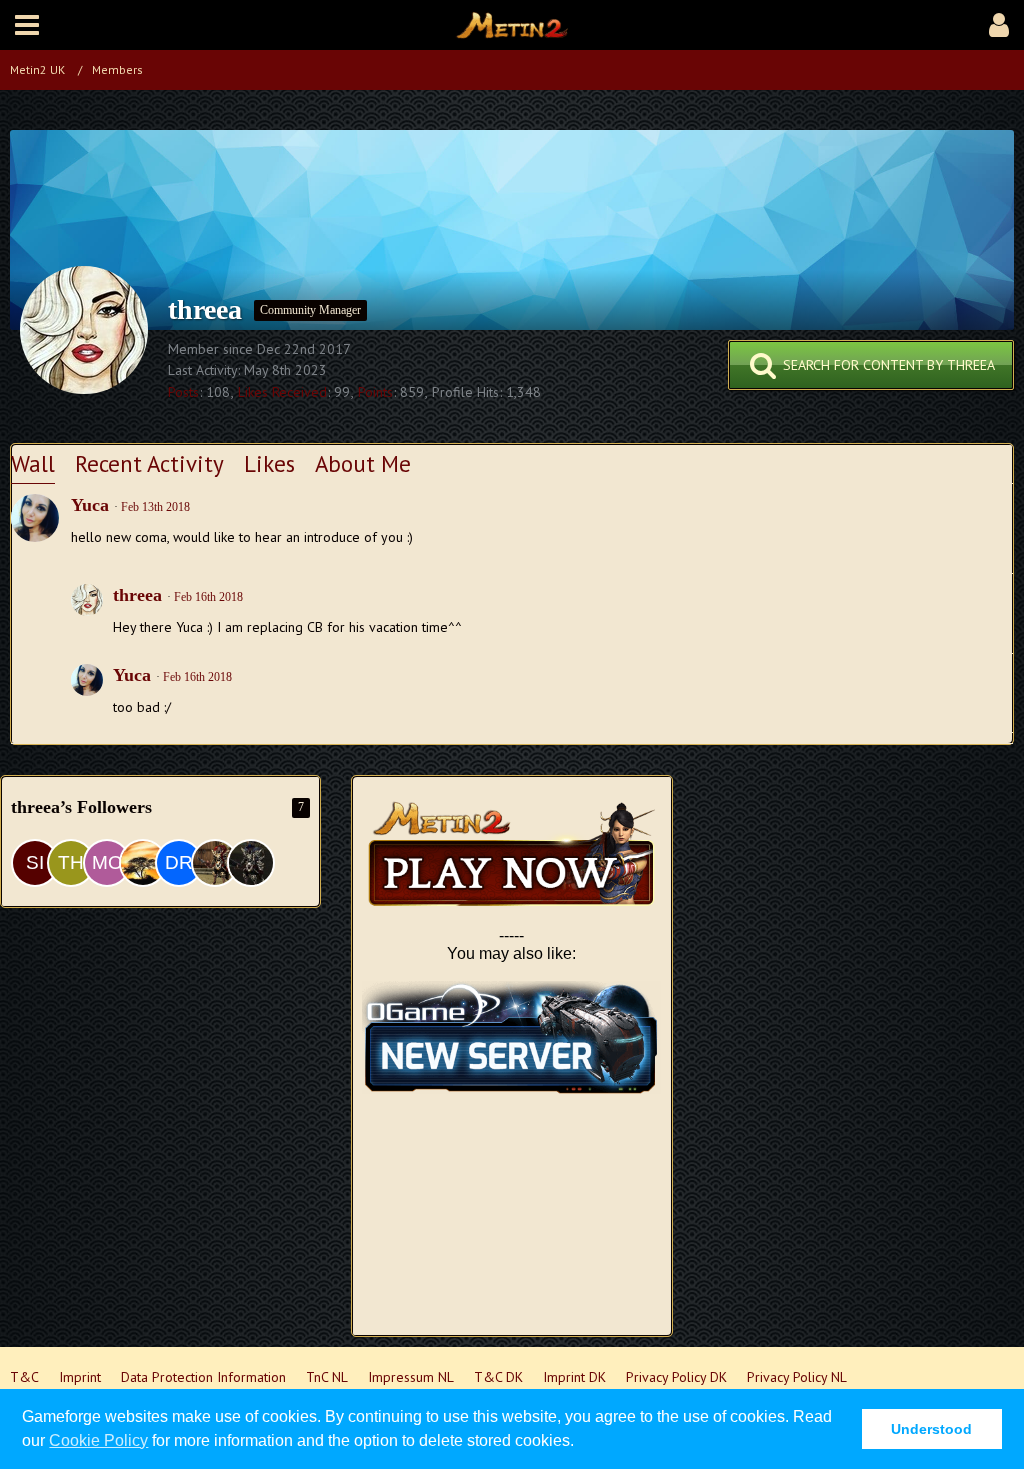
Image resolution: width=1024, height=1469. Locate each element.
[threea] (87, 613)
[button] (27, 25)
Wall (33, 463)
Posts (183, 392)
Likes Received (282, 392)
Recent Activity (149, 463)
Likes (269, 463)
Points (375, 392)
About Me (363, 463)
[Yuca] (35, 518)
